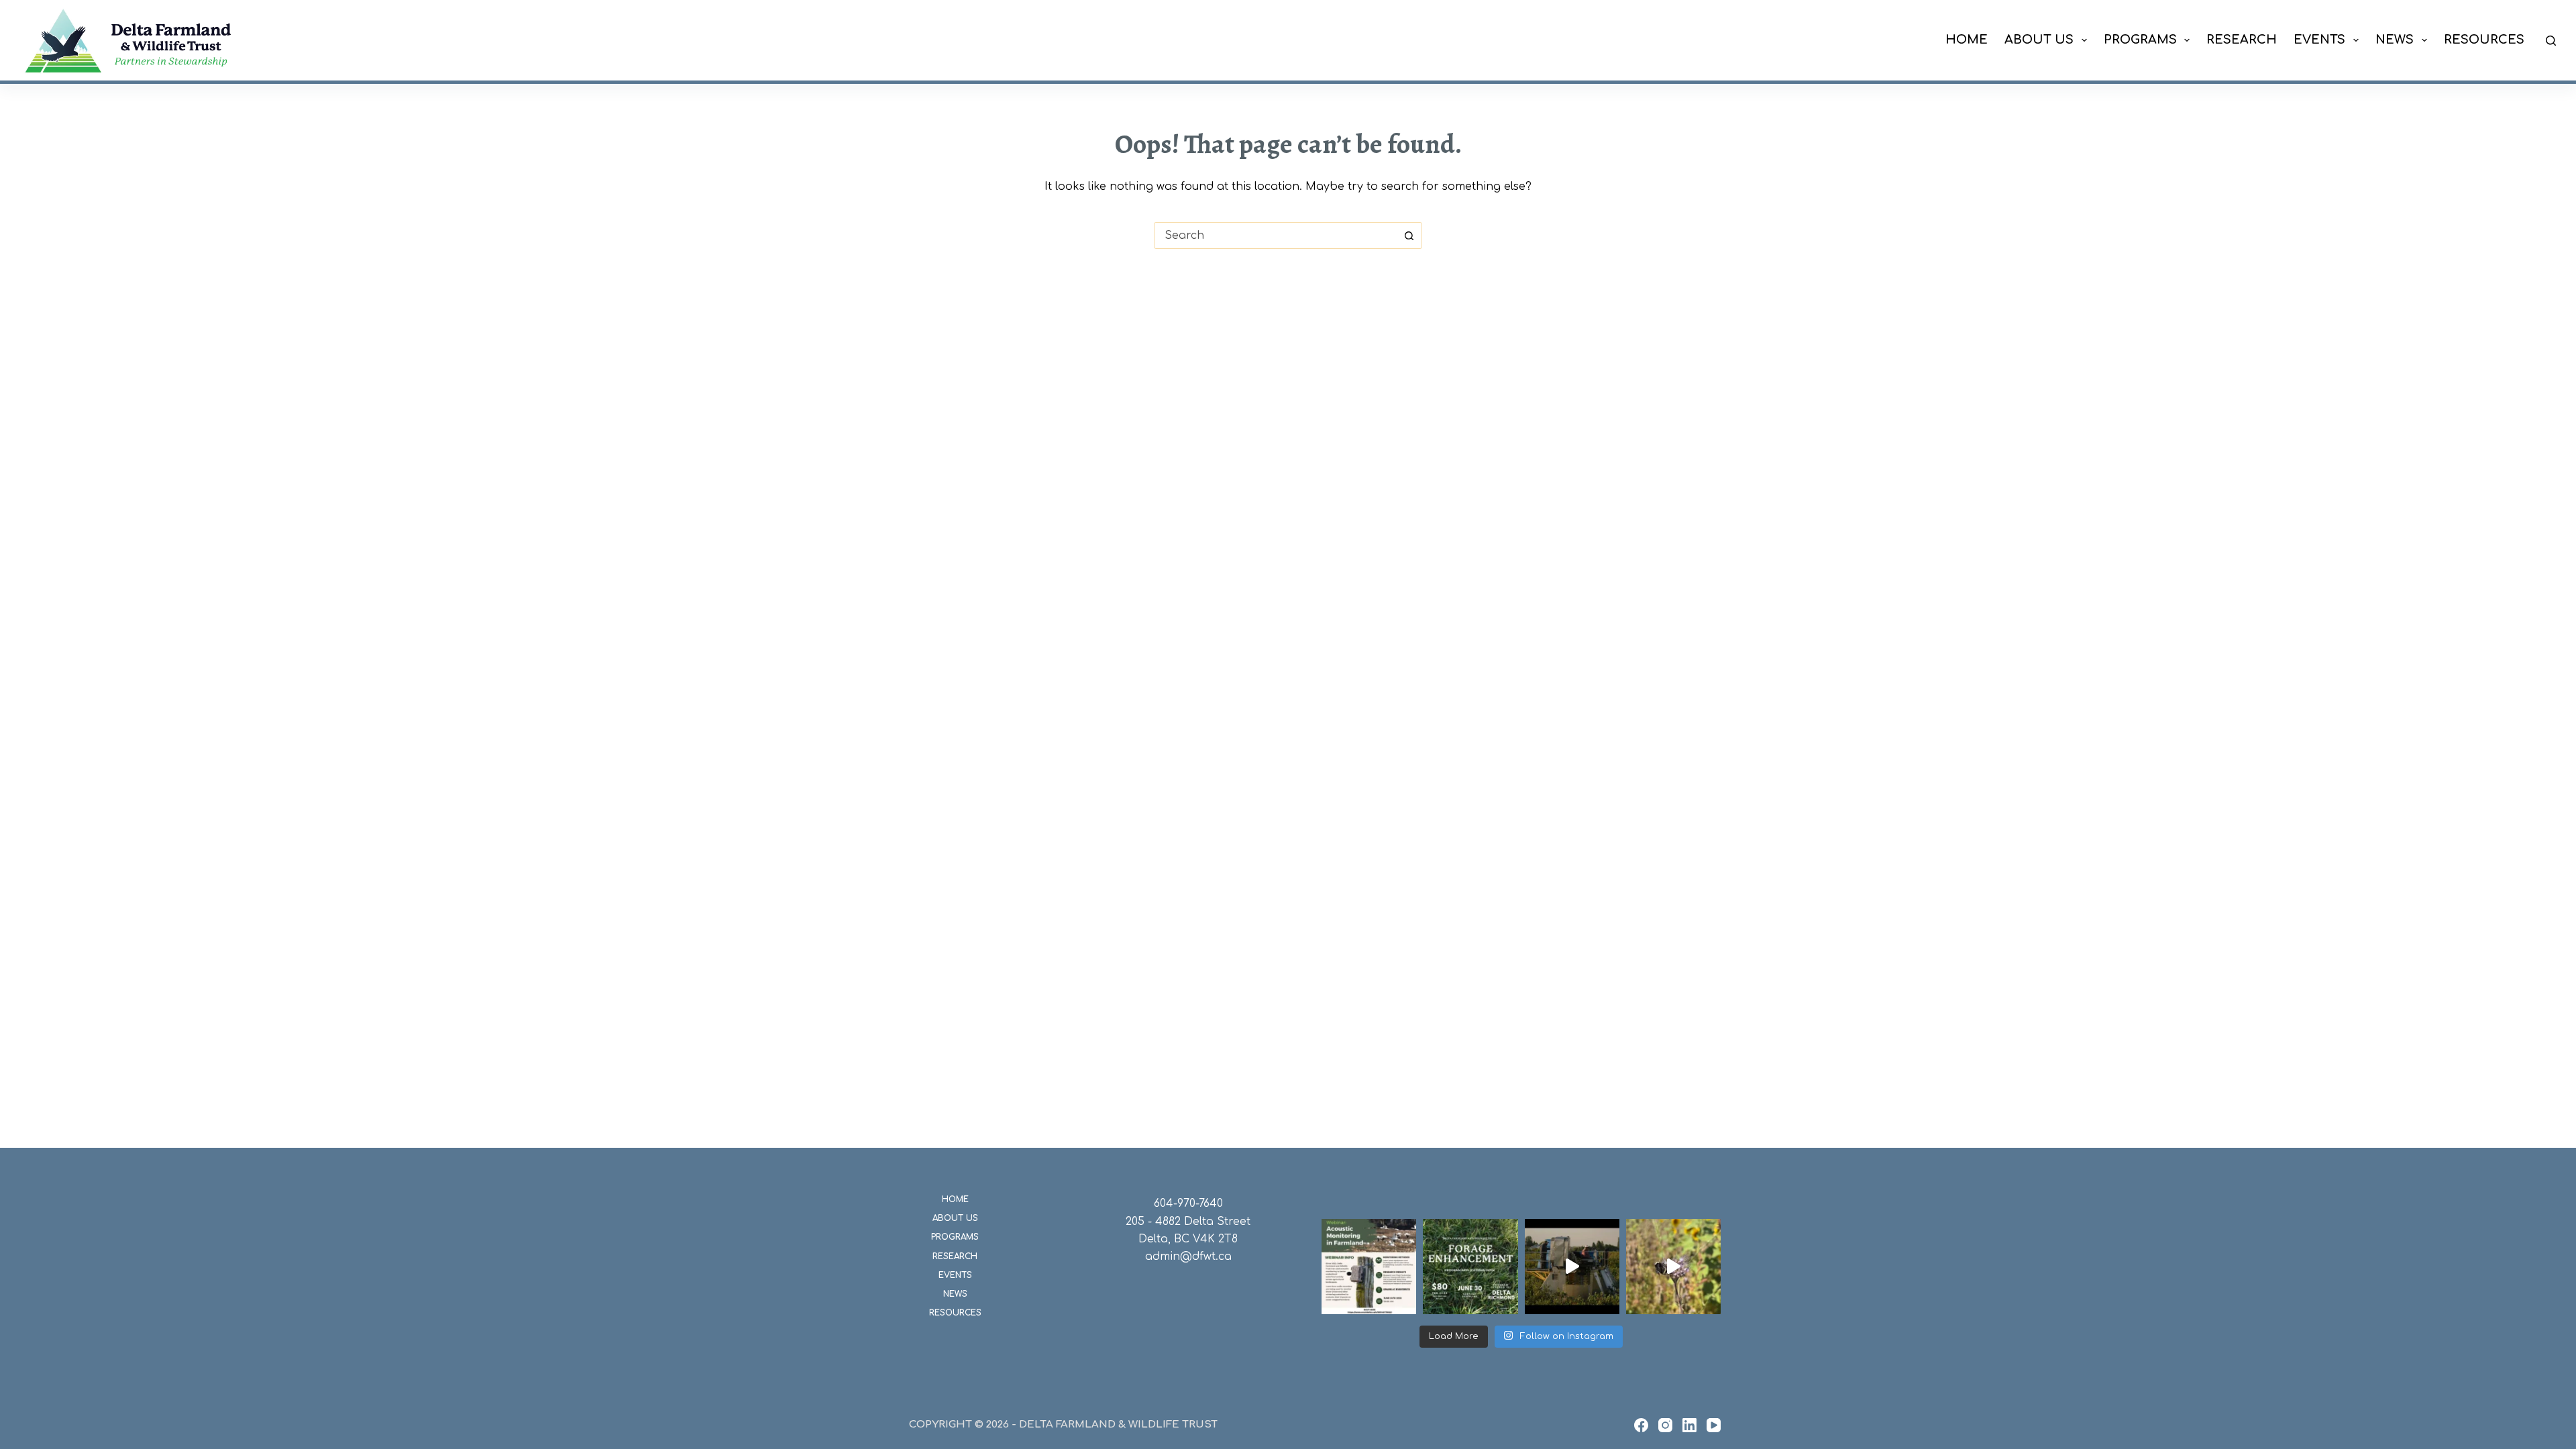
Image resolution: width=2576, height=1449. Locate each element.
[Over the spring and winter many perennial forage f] (1470, 1266)
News (2395, 40)
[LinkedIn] (1689, 1425)
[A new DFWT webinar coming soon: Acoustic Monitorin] (1369, 1266)
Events (2319, 40)
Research (2242, 40)
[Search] (2551, 41)
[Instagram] (1665, 1425)
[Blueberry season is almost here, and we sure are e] (1572, 1266)
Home (1967, 40)
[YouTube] (1714, 1425)
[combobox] (1275, 235)
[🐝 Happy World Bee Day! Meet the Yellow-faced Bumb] (1673, 1266)
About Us (2039, 40)
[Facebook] (1641, 1425)
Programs (2140, 40)
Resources (2484, 40)
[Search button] (1409, 235)
